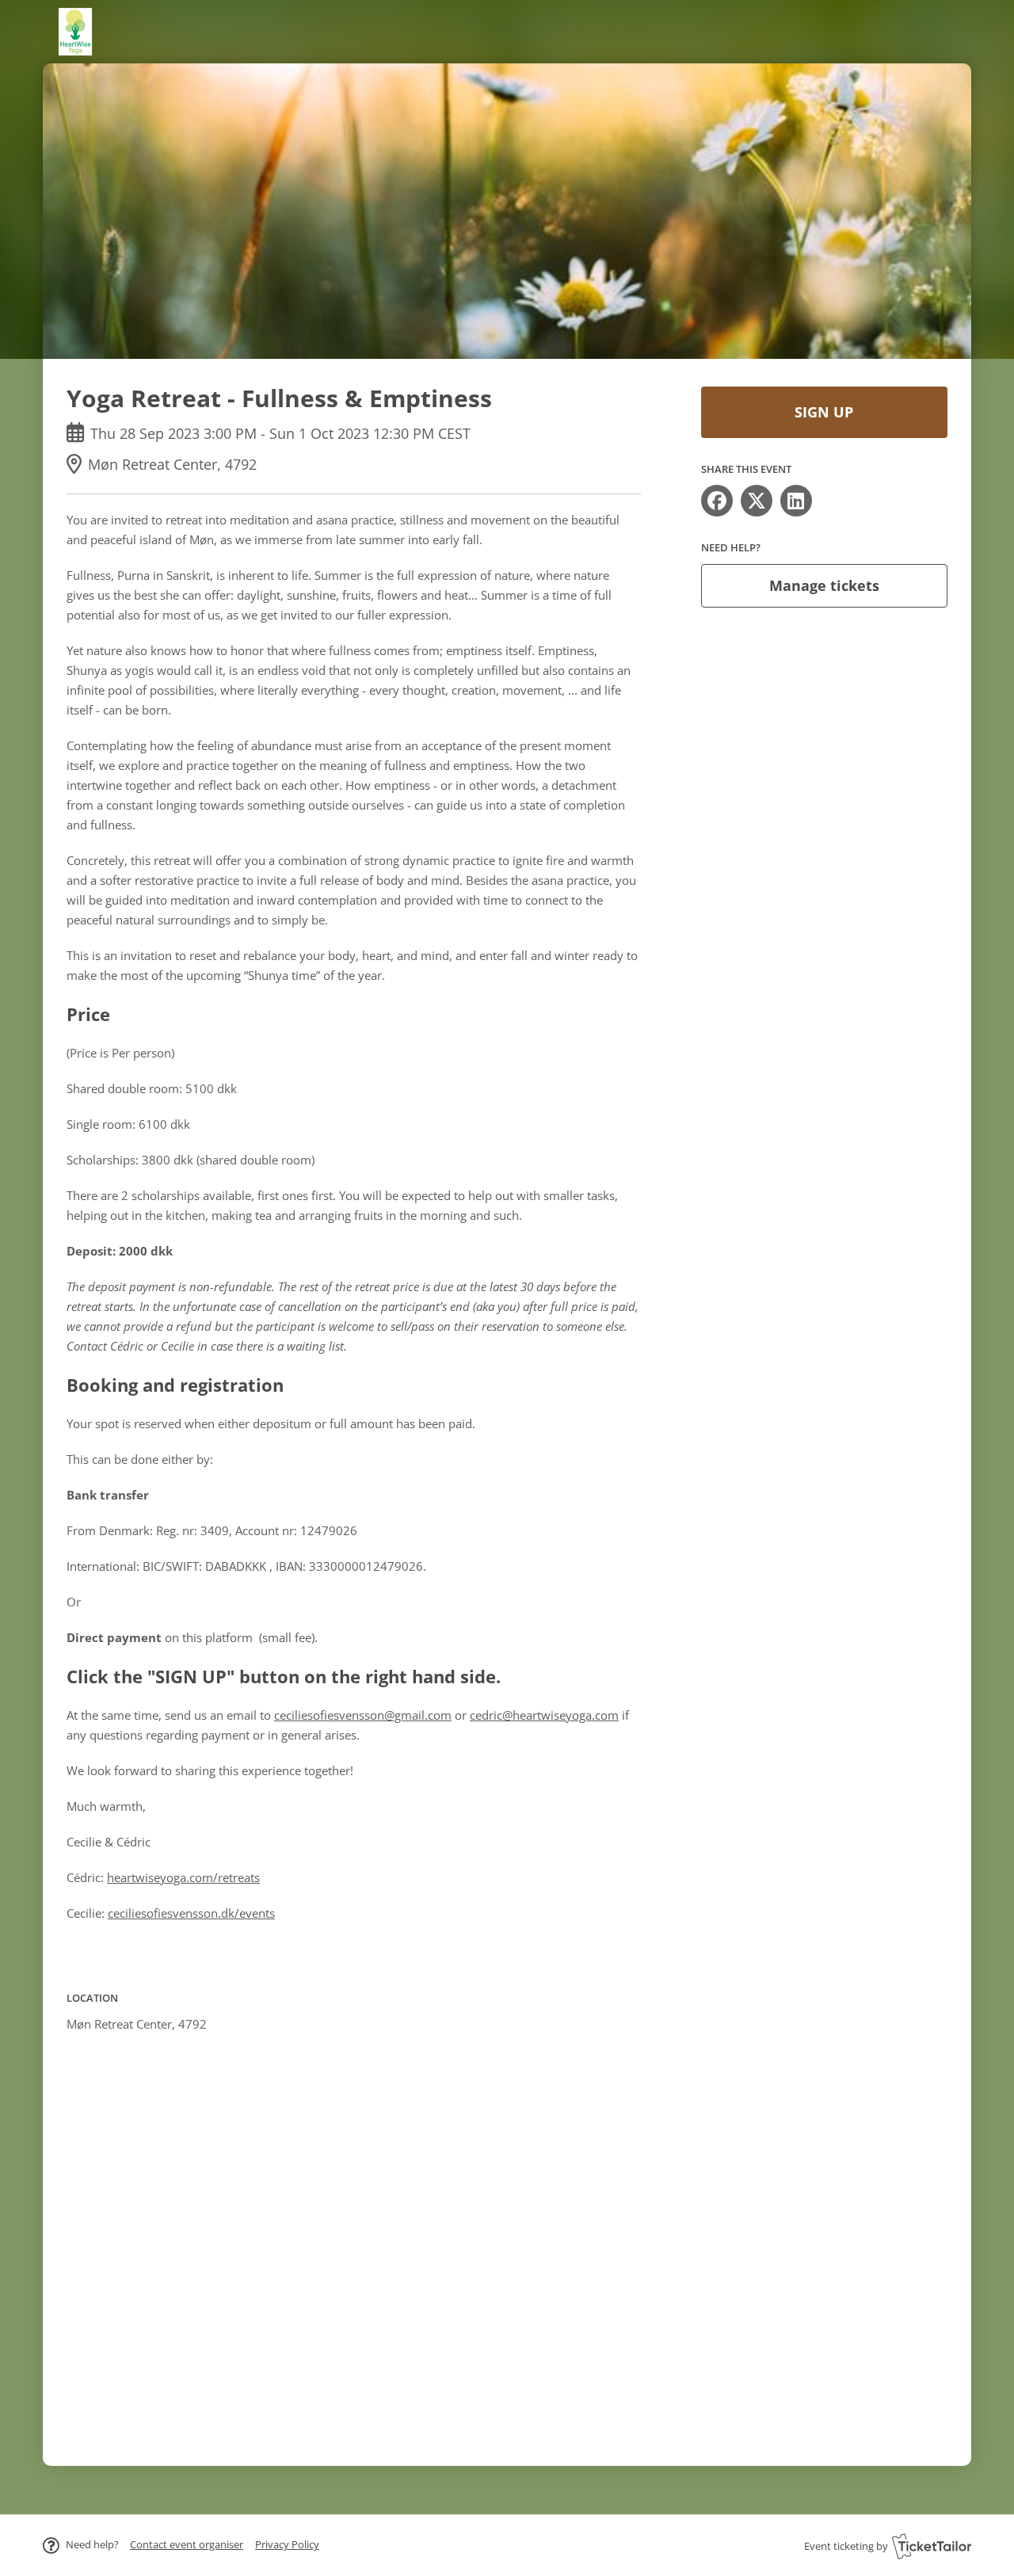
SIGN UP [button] (824, 412)
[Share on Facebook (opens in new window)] (717, 501)
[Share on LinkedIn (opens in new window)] (796, 501)
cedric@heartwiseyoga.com (544, 1715)
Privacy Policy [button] (287, 2544)
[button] (187, 2544)
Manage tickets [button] (824, 585)
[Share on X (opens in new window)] (757, 501)
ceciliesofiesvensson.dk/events (191, 1913)
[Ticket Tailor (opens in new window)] (932, 2546)
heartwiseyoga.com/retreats (183, 1877)
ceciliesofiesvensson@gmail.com (363, 1715)
